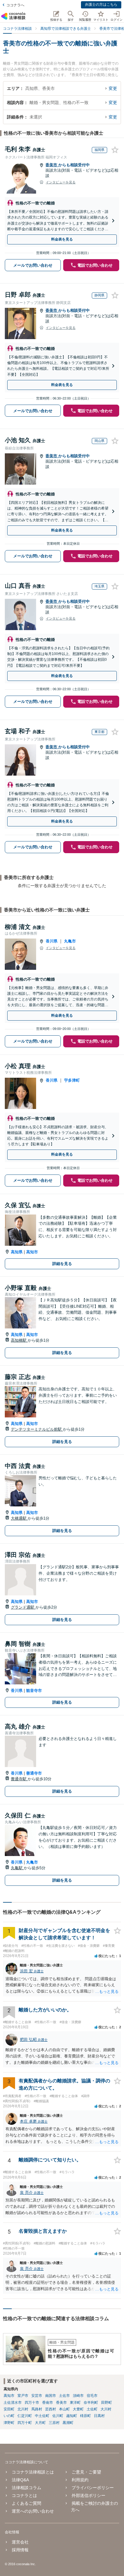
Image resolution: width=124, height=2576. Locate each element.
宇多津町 (72, 1080)
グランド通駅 (23, 1607)
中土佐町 (42, 2416)
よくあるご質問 (26, 2503)
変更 (113, 88)
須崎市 (78, 2396)
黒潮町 (68, 2423)
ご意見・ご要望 (86, 2472)
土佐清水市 (13, 2403)
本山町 (64, 2409)
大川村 (106, 2409)
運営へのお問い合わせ (33, 2511)
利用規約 (80, 2480)
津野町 (9, 2423)
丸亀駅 (17, 1868)
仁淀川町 (25, 2416)
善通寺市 (34, 1773)
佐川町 (58, 2416)
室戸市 (23, 2396)
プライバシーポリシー (93, 2488)
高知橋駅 (19, 1340)
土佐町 (92, 2409)
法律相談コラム (26, 2488)
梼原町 (85, 2416)
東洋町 (75, 2403)
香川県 (52, 941)
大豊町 (78, 2409)
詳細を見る (62, 1264)
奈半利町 (91, 2403)
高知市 (32, 1252)
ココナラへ (15, 5)
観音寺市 (34, 1691)
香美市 (52, 165)
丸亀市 (70, 941)
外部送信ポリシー (88, 2495)
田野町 (107, 2403)
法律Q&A (20, 2480)
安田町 (9, 2409)
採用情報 (20, 2550)
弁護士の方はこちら (101, 5)
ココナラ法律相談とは (33, 2472)
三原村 (54, 2423)
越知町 (72, 2416)
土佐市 (64, 2396)
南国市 (51, 2396)
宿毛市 (92, 2396)
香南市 (48, 2403)
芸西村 (51, 2409)
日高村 (99, 2416)
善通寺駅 (19, 1779)
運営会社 (20, 2542)
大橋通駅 (19, 1518)
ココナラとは (24, 2495)
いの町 (9, 2416)
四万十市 (32, 2403)
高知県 (17, 1252)
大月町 (40, 2423)
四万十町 (25, 2423)
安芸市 (37, 2396)
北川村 (23, 2409)
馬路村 (37, 2409)
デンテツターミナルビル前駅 (37, 1429)
